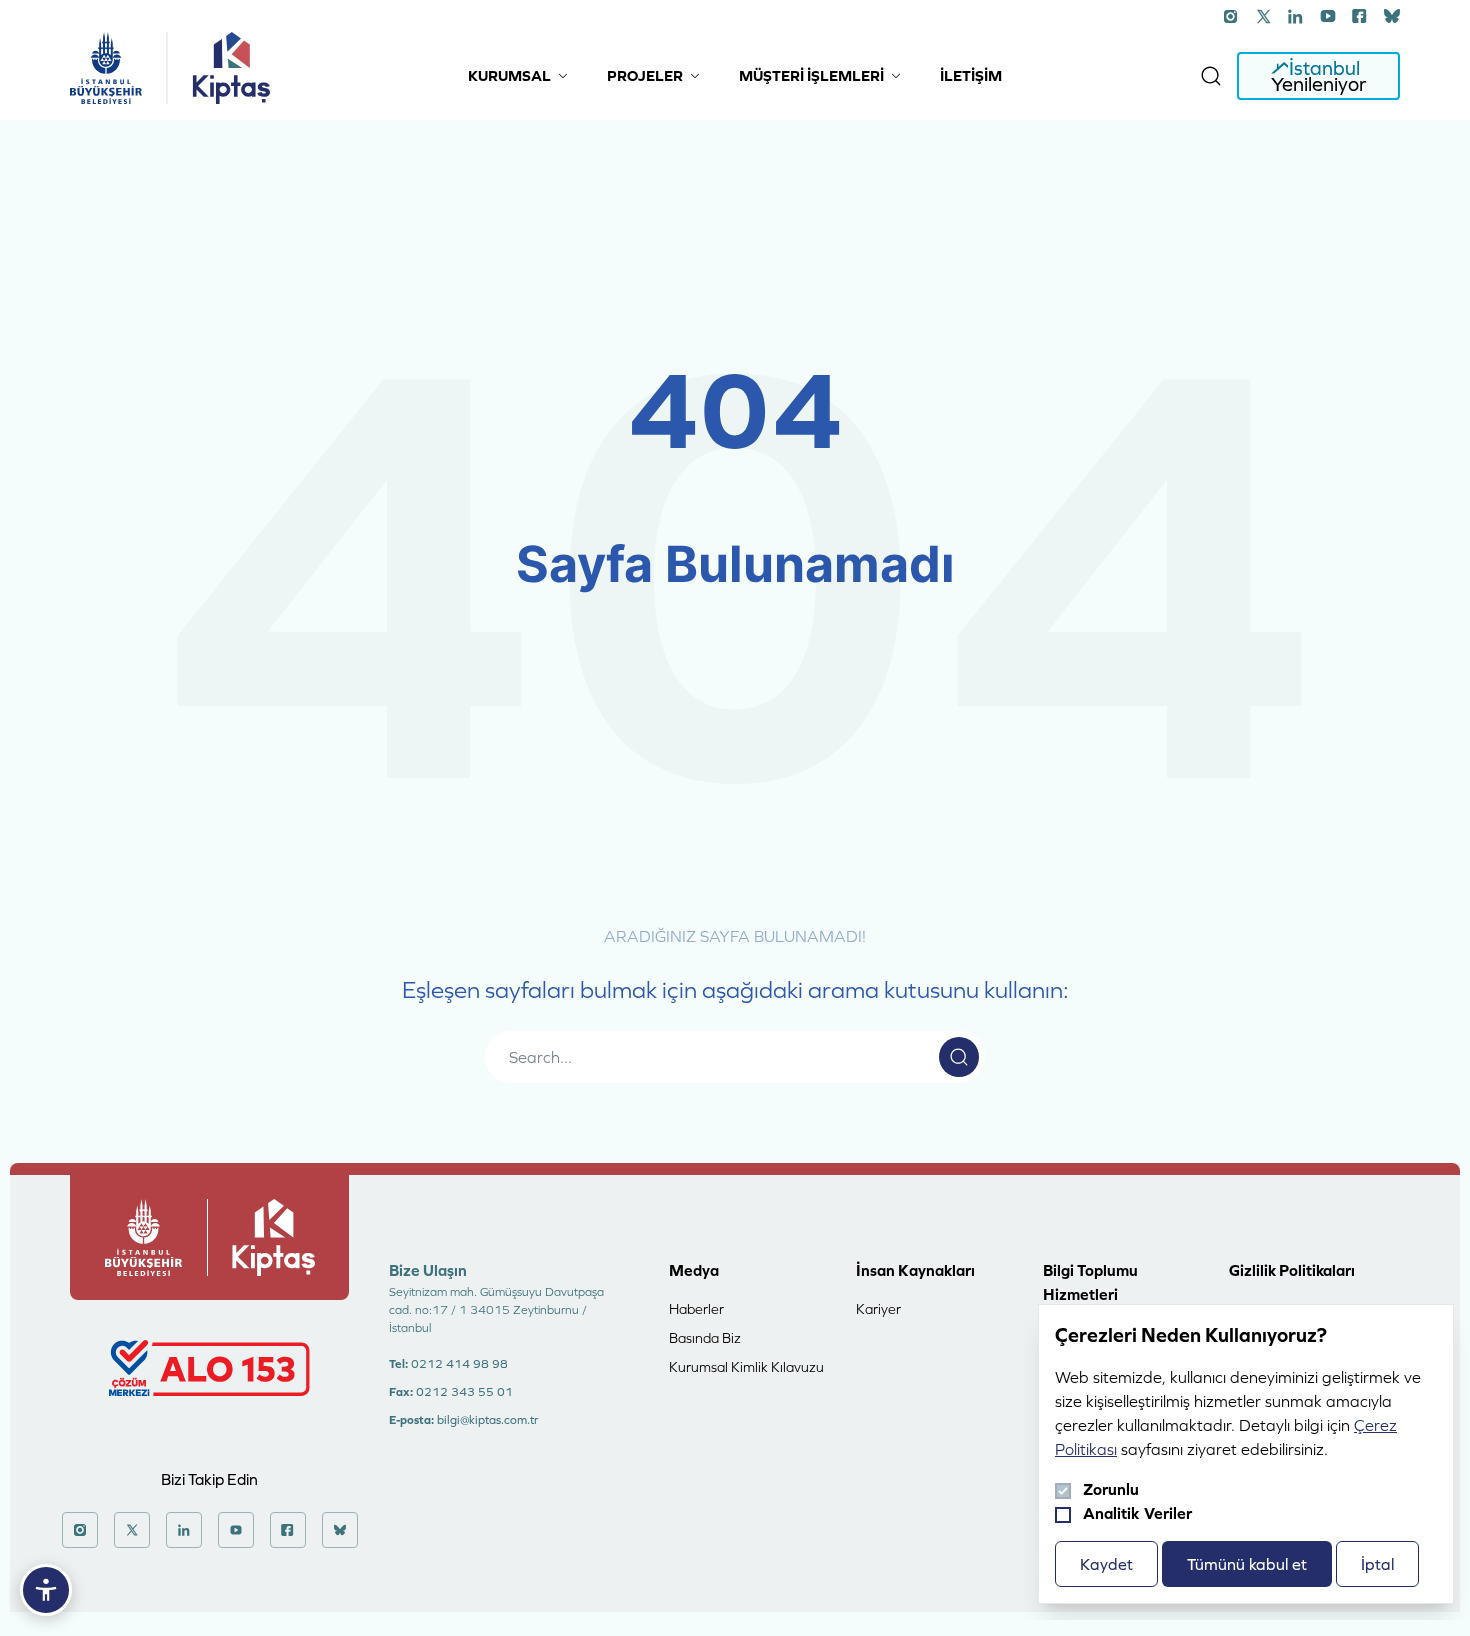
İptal (1377, 1564)
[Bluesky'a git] (1392, 16)
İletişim (971, 75)
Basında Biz (705, 1338)
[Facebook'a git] (1360, 16)
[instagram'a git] (1232, 16)
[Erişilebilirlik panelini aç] (46, 1590)
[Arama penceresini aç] (1211, 76)
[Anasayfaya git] (106, 68)
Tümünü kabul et (1247, 1564)
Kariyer (878, 1309)
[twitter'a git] (1264, 16)
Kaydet (1106, 1564)
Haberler (696, 1309)
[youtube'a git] (1328, 16)
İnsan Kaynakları (915, 1270)
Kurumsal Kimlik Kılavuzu (746, 1367)
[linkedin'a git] (1296, 16)
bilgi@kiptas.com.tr (487, 1420)
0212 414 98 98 (459, 1364)
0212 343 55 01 (464, 1392)
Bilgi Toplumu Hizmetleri (1090, 1282)
